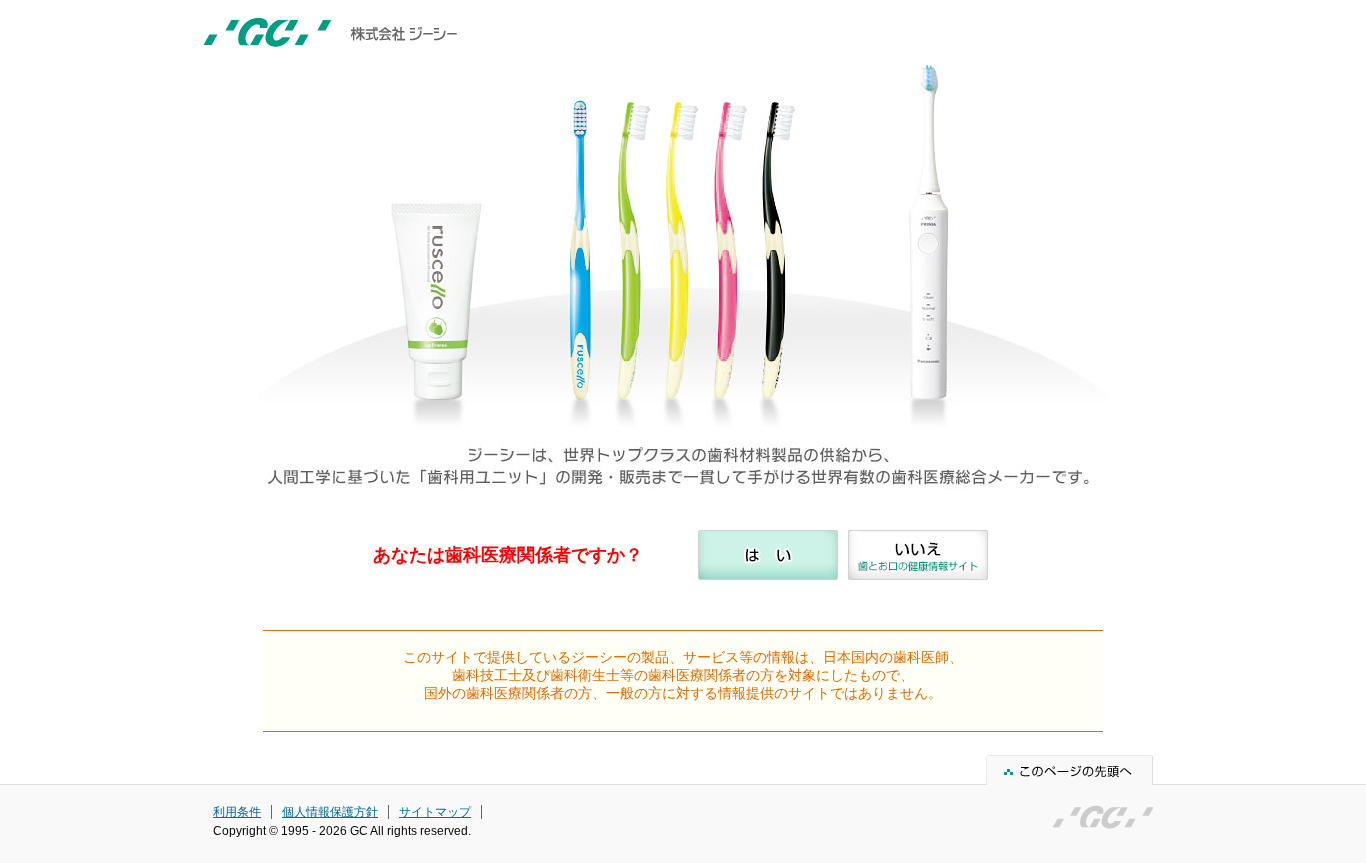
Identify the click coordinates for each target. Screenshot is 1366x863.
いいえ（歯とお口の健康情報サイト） (918, 555)
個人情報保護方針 (330, 812)
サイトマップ (435, 812)
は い (768, 555)
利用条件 (237, 812)
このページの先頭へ (1069, 770)
